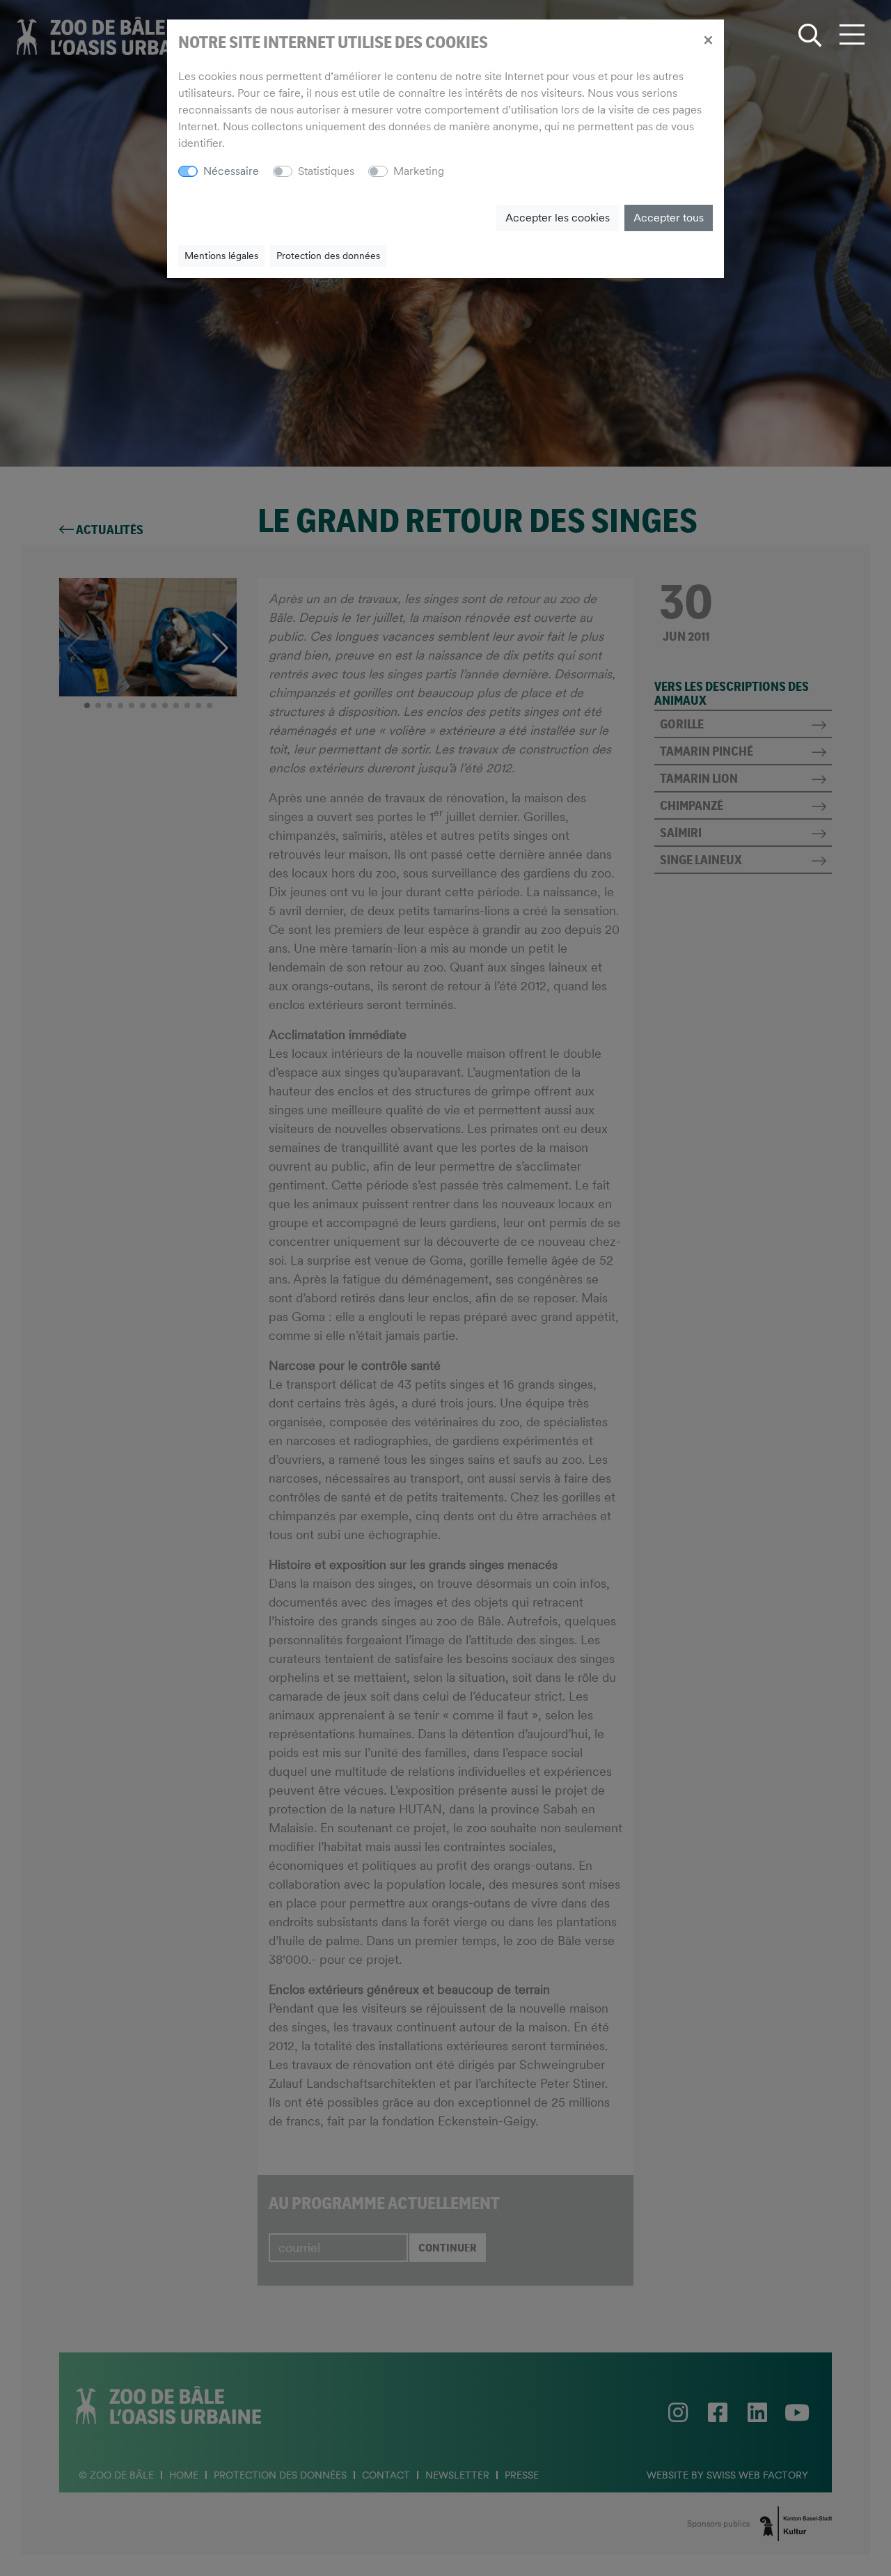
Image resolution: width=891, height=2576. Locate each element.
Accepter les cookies (558, 218)
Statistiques (326, 171)
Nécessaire (231, 171)
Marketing (419, 171)
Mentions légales (221, 256)
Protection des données (328, 256)
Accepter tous (669, 218)
